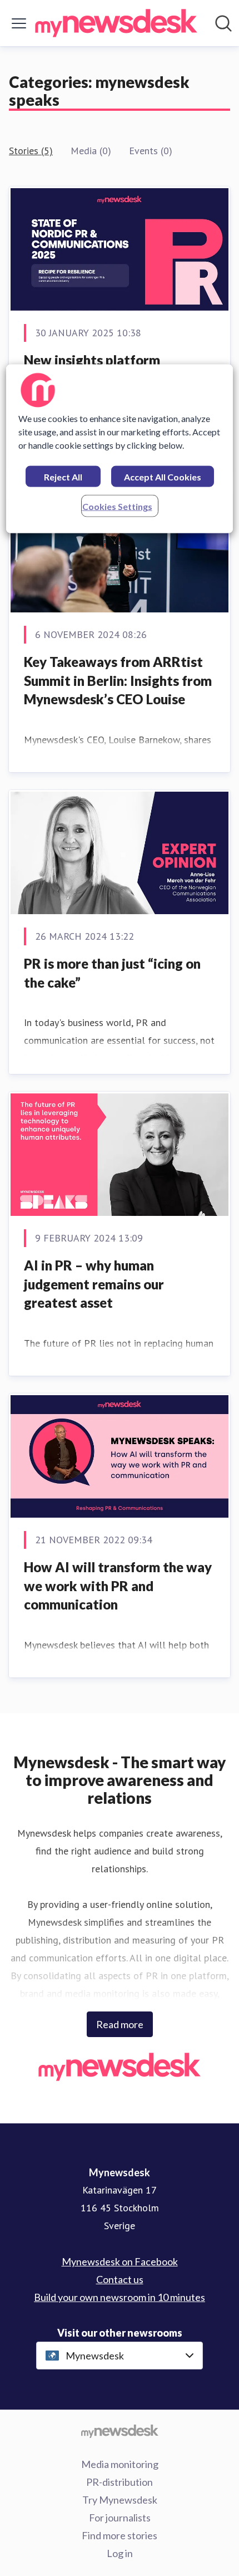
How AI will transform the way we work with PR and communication (118, 1586)
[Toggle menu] (19, 23)
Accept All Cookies (163, 477)
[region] (120, 449)
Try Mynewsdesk (120, 2500)
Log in (120, 2553)
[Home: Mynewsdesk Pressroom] (116, 23)
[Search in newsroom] (223, 23)
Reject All (63, 477)
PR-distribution (120, 2482)
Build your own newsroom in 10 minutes (120, 2297)
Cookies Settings (117, 506)
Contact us (120, 2279)
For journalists (120, 2518)
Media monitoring (120, 2464)
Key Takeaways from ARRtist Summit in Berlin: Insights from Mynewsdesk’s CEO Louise (118, 680)
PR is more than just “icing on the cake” (112, 973)
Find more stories (120, 2535)
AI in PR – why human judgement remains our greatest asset (94, 1284)
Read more (120, 2024)
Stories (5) (31, 151)
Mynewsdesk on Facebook (120, 2261)
